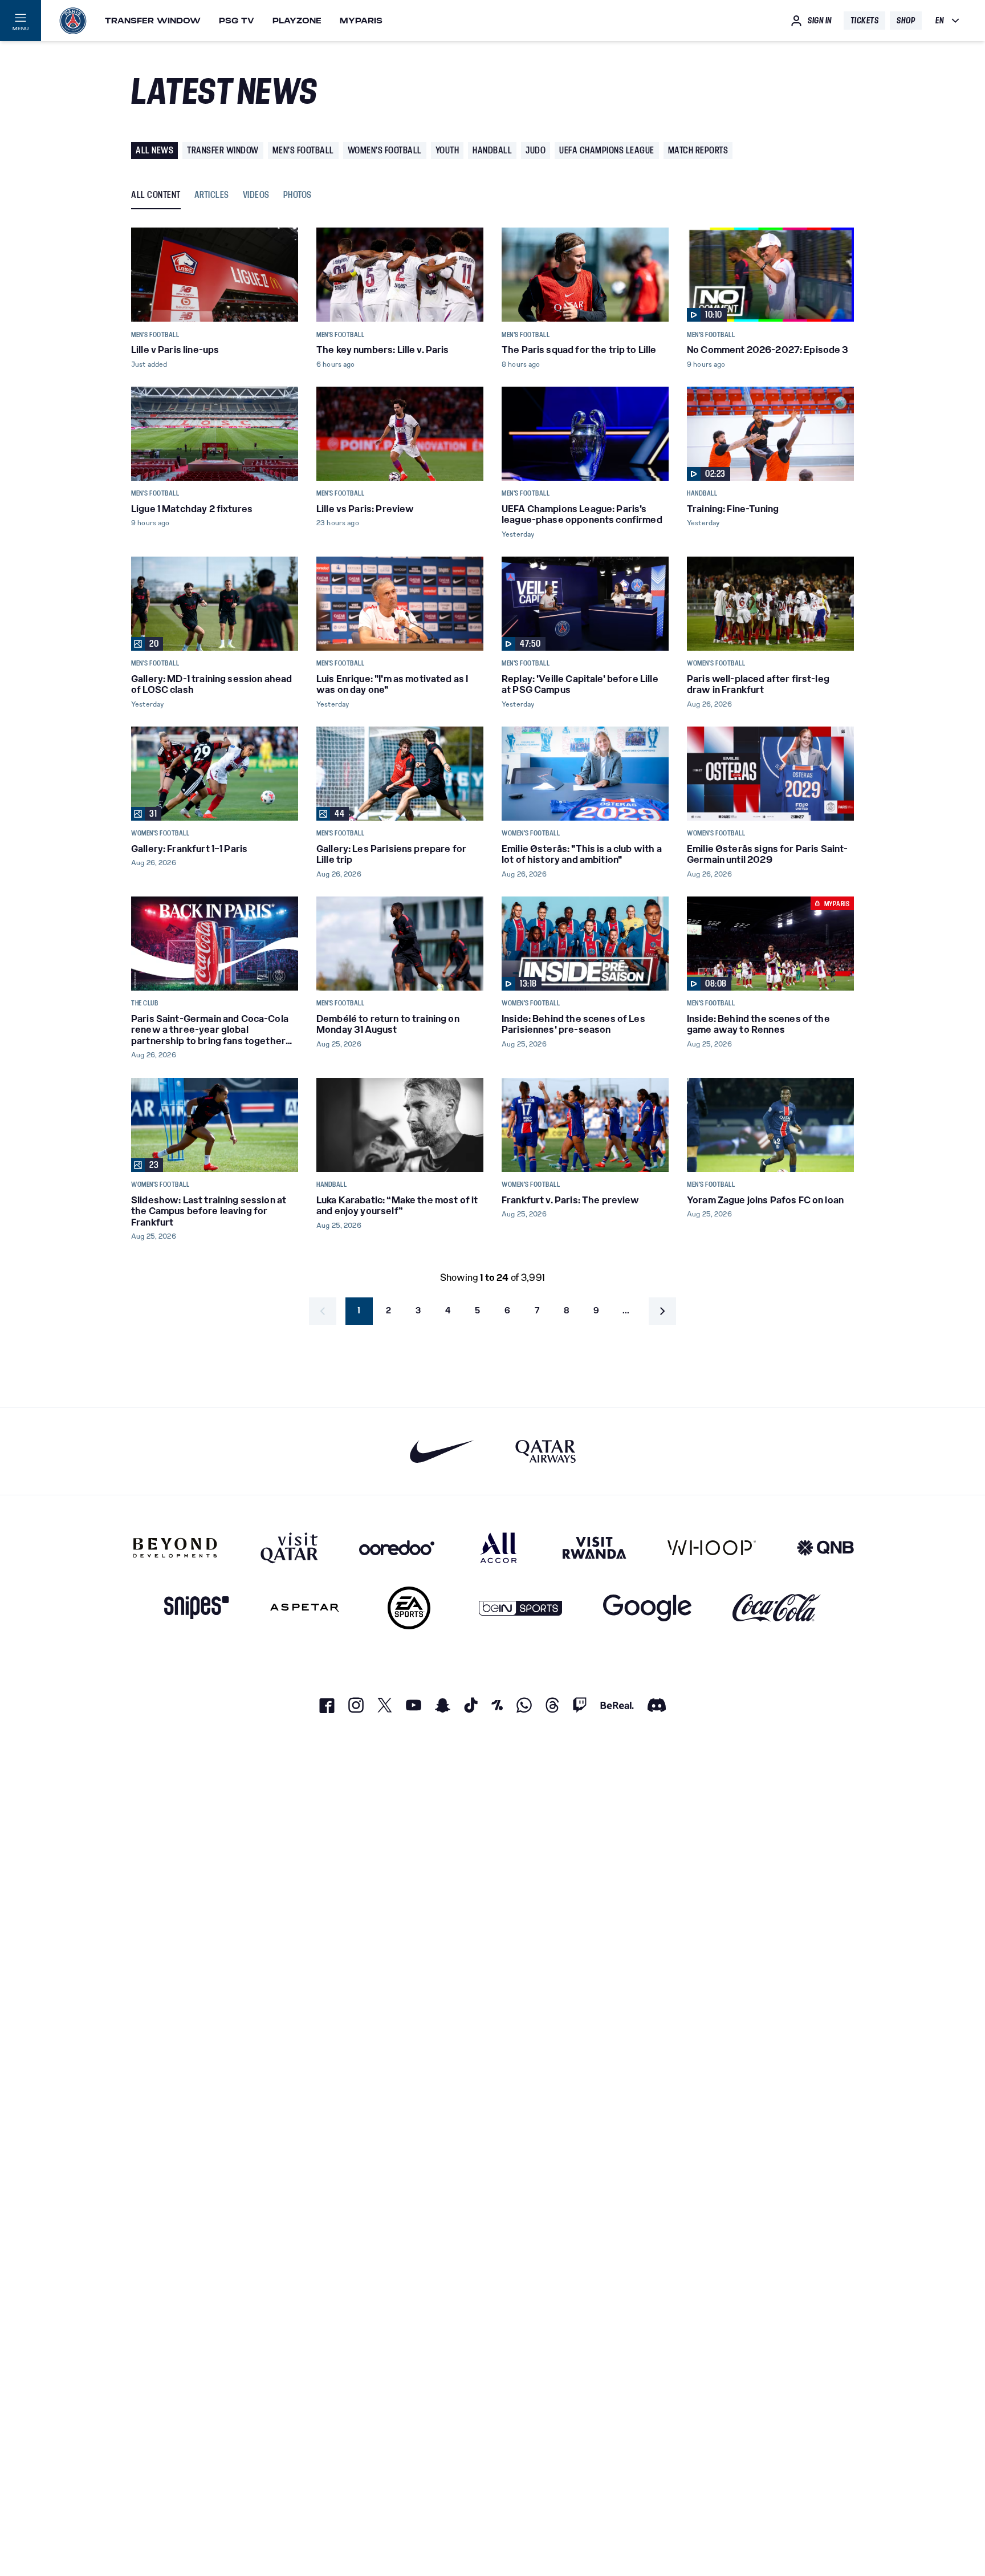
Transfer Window (153, 21)
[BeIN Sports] (520, 1608)
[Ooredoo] (397, 1548)
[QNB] (825, 1548)
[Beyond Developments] (175, 1548)
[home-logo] (73, 21)
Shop (906, 21)
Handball (492, 150)
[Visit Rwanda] (595, 1548)
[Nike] (442, 1451)
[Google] (647, 1608)
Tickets (865, 21)
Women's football (385, 150)
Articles (212, 195)
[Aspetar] (305, 1608)
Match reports (698, 150)
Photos (298, 195)
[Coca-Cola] (777, 1608)
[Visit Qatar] (289, 1548)
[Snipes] (197, 1608)
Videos (256, 195)
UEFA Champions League (607, 150)
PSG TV (237, 21)
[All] (498, 1548)
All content (156, 195)
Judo (536, 150)
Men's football (303, 150)
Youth (447, 150)
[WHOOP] (712, 1548)
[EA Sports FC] (409, 1608)
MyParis (361, 21)
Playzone (297, 21)
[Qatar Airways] (546, 1451)
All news (154, 150)
